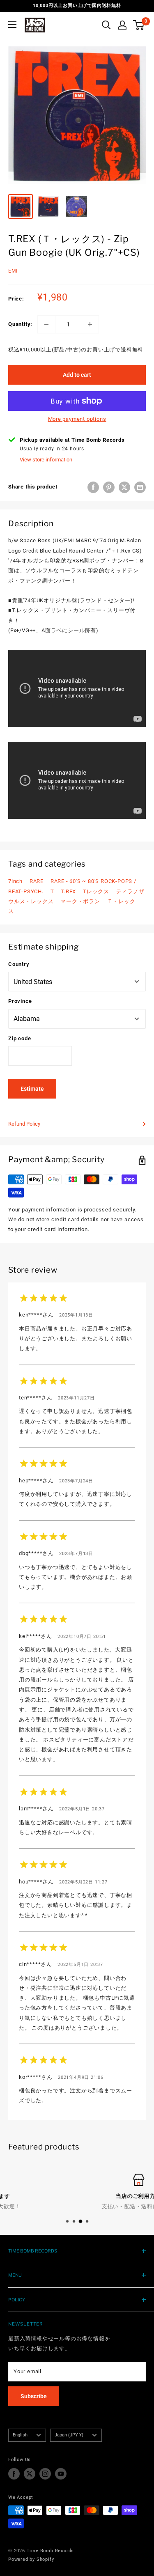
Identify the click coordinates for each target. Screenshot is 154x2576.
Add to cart (77, 375)
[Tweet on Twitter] (124, 487)
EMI (13, 271)
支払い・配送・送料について (77, 2206)
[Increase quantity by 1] (90, 324)
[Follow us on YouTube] (61, 2474)
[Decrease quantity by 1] (46, 324)
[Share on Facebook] (93, 487)
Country (19, 964)
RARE (37, 881)
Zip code (20, 1038)
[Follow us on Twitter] (30, 2474)
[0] (139, 25)
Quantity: (20, 324)
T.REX (68, 891)
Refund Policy (24, 1124)
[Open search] (106, 25)
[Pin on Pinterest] (109, 487)
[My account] (122, 25)
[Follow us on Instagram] (45, 2474)
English (20, 2435)
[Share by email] (140, 487)
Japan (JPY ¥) (69, 2435)
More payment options (77, 419)
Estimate (32, 1089)
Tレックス (96, 891)
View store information (46, 460)
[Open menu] (12, 25)
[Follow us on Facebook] (14, 2474)
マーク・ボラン (80, 901)
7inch (15, 881)
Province (20, 1001)
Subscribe (34, 2396)
